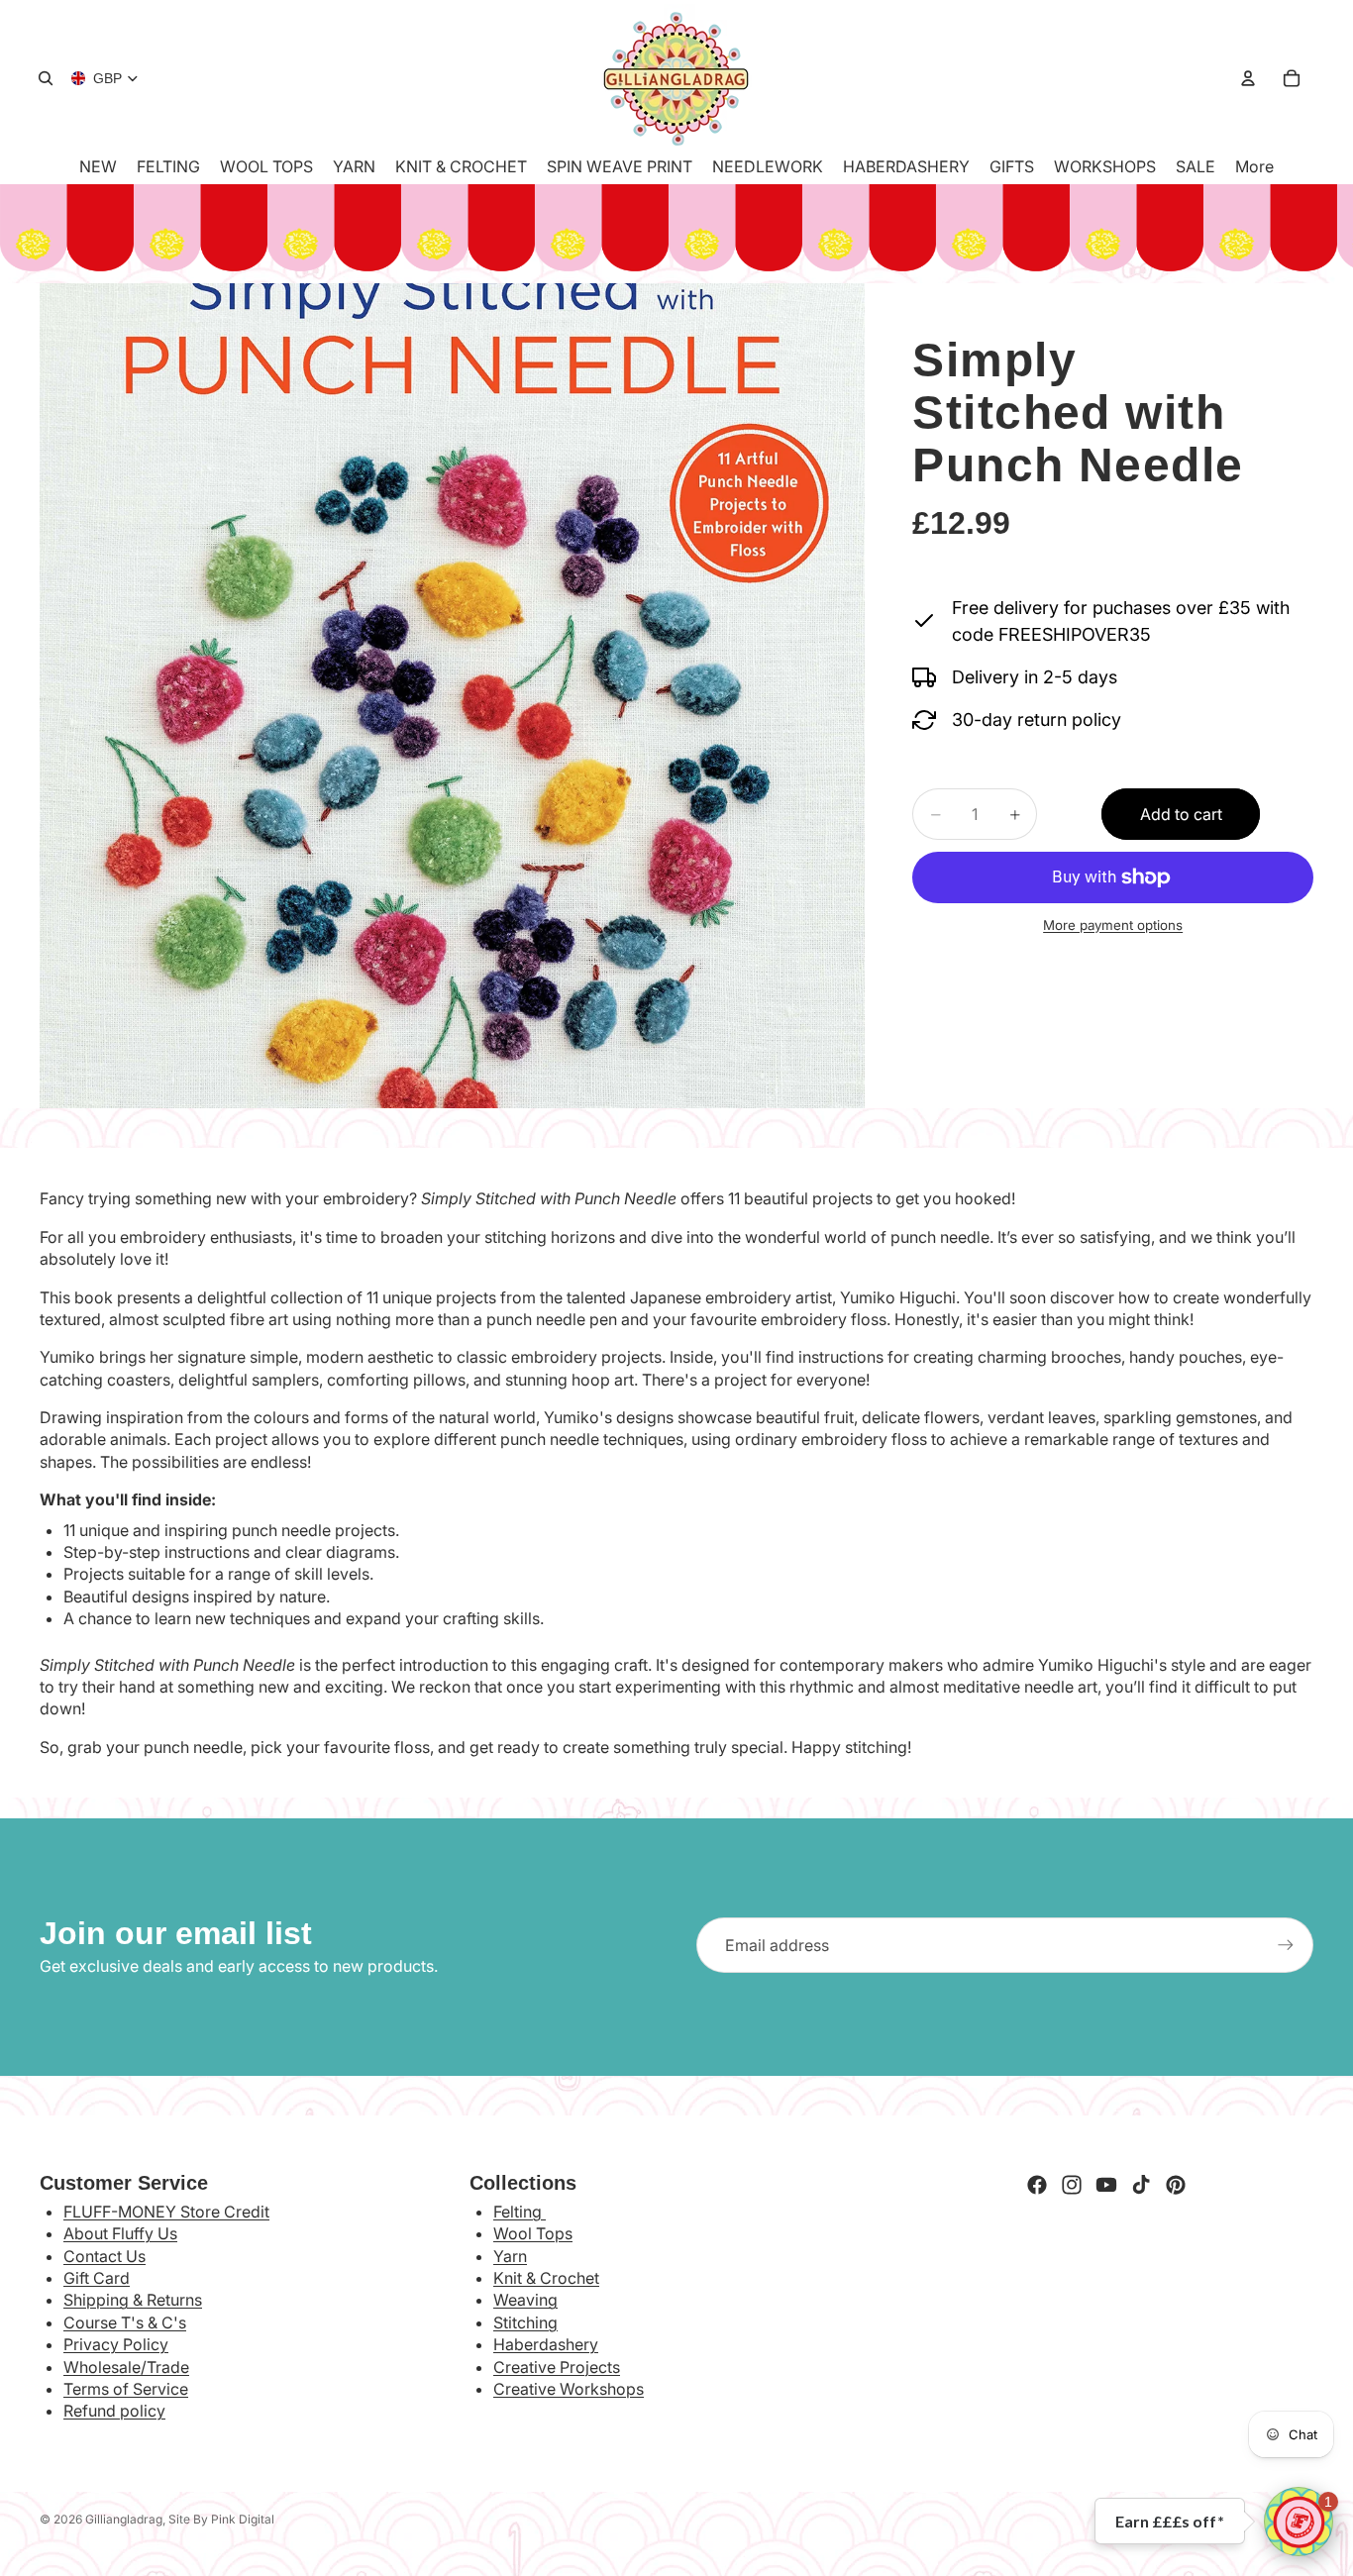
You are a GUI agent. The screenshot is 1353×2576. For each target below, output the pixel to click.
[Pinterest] (1176, 2185)
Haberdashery (546, 2344)
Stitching (525, 2322)
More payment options (1113, 925)
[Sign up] (1286, 1945)
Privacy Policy (116, 2344)
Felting (520, 2212)
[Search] (46, 78)
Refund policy (114, 2411)
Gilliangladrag (124, 2519)
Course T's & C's (125, 2322)
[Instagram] (1072, 2185)
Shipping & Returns (133, 2300)
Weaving (525, 2300)
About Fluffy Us (120, 2233)
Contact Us (104, 2256)
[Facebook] (1037, 2185)
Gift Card (97, 2278)
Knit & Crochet (546, 2278)
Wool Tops (533, 2233)
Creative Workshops (569, 2389)
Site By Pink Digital (221, 2519)
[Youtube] (1106, 2185)
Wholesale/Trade (126, 2367)
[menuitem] (1254, 166)
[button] (1299, 2522)
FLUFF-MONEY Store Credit (166, 2212)
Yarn (510, 2256)
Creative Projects (557, 2367)
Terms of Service (126, 2389)
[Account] (1248, 78)
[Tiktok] (1141, 2185)
